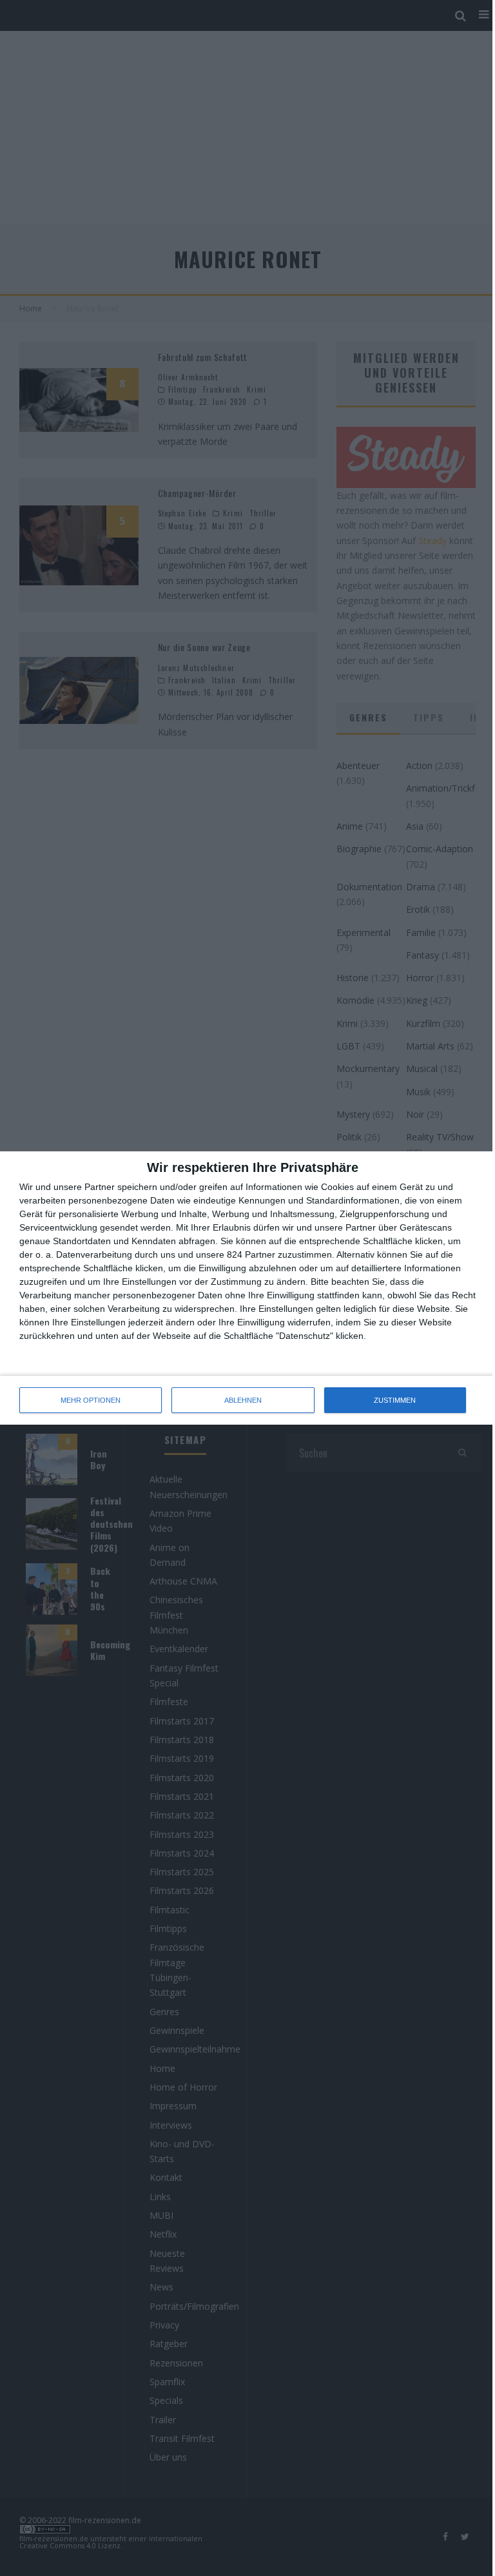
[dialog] (247, 1288)
